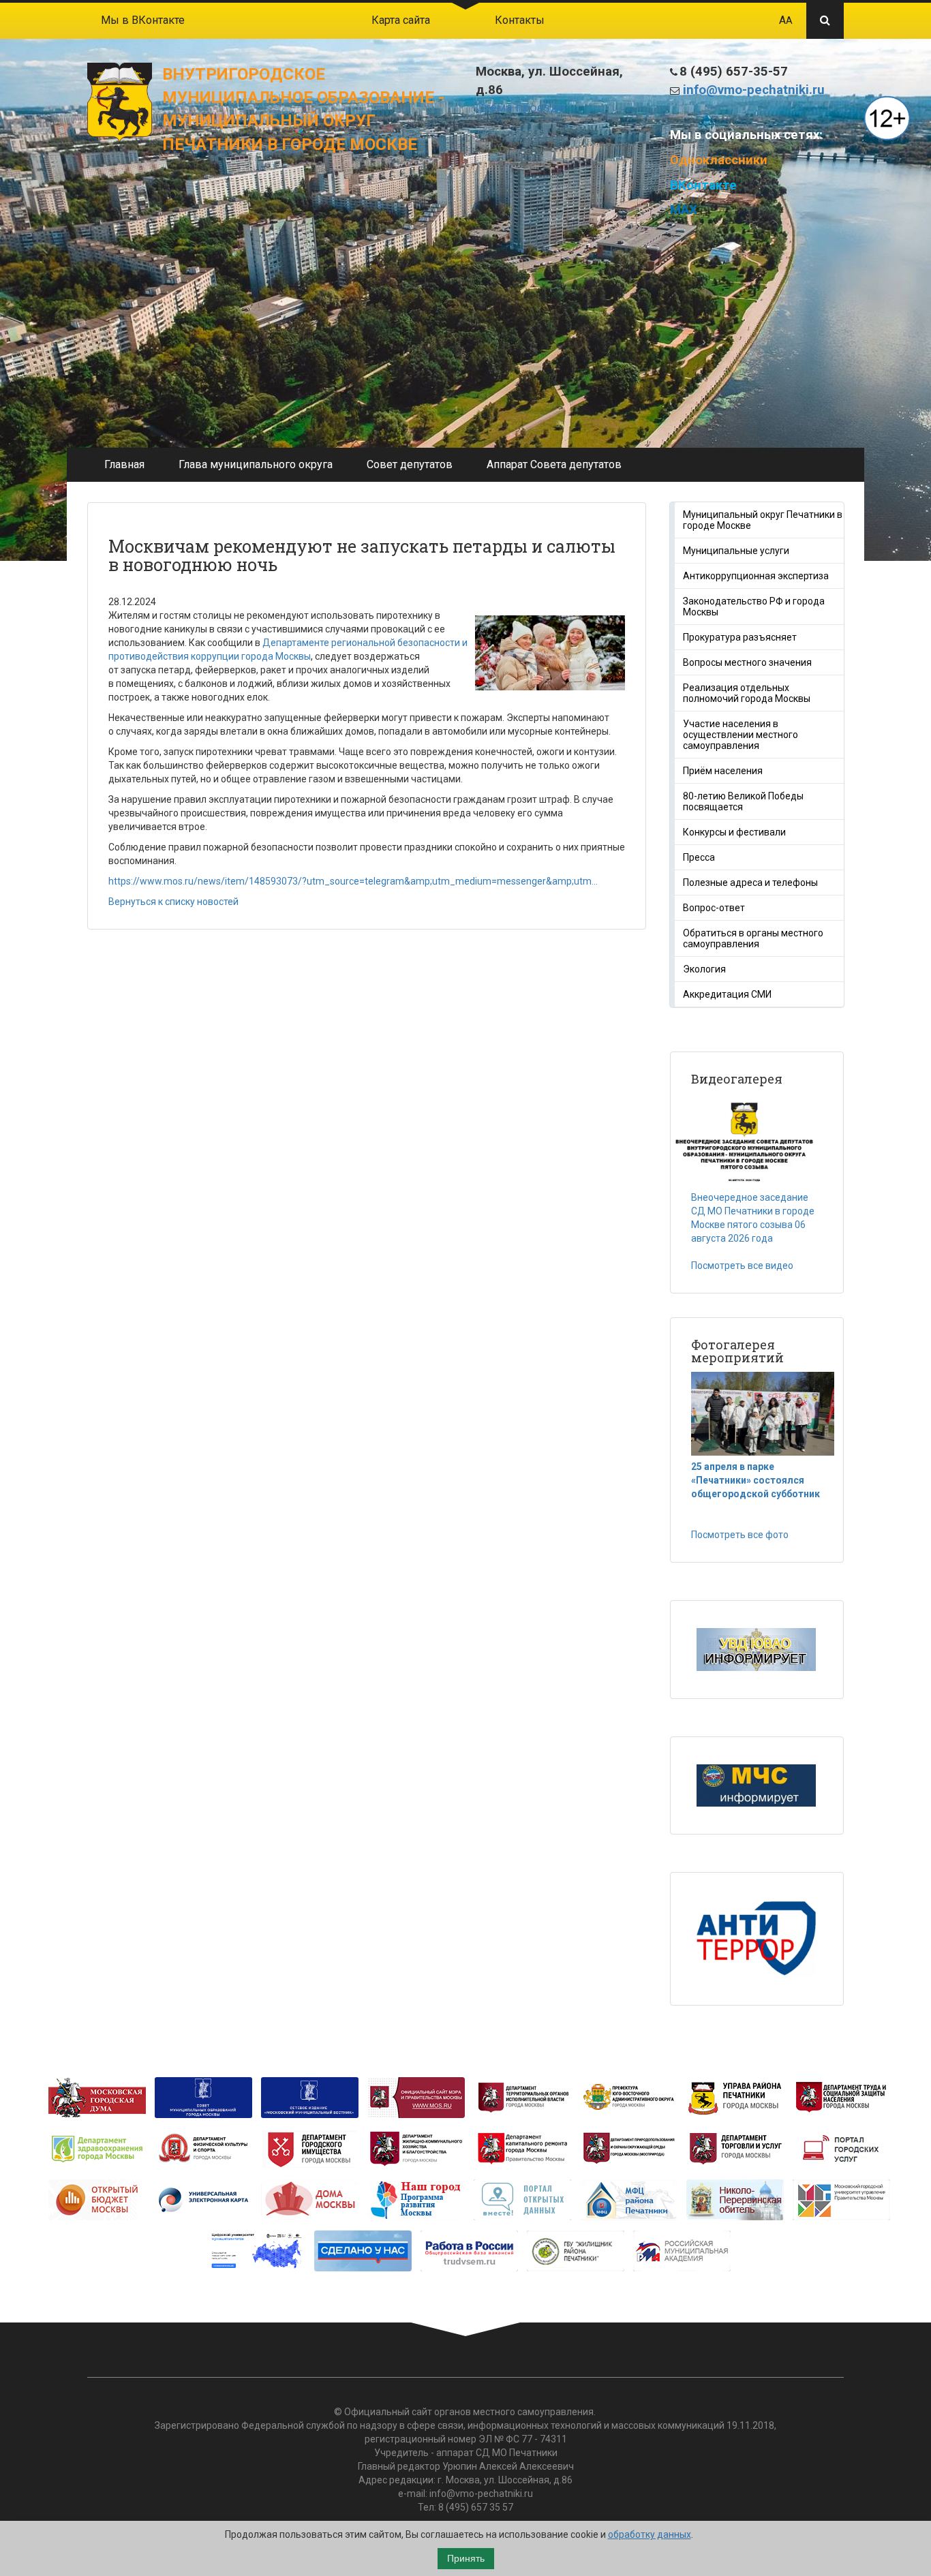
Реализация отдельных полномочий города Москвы (747, 693)
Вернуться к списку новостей (173, 902)
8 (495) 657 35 (469, 2507)
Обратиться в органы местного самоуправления (753, 938)
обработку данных (650, 2534)
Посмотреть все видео (742, 1266)
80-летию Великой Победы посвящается (743, 801)
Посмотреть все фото (740, 1535)
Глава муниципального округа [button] (256, 464)
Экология (704, 969)
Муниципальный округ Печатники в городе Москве (763, 520)
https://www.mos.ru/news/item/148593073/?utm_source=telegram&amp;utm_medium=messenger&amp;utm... (353, 881)
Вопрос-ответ (714, 908)
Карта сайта (401, 20)
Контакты (520, 20)
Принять (466, 2558)
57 (508, 2507)
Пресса (699, 857)
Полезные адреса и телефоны (750, 883)
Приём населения (723, 771)
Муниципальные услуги (736, 551)
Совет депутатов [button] (410, 464)
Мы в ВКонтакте (143, 20)
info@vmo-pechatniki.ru (754, 90)
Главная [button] (124, 464)
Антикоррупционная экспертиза (756, 576)
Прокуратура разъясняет (740, 637)
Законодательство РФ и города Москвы (754, 607)
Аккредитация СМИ (727, 994)
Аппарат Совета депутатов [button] (554, 464)
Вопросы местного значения (747, 662)
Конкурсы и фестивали (734, 832)
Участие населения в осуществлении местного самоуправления (741, 735)
